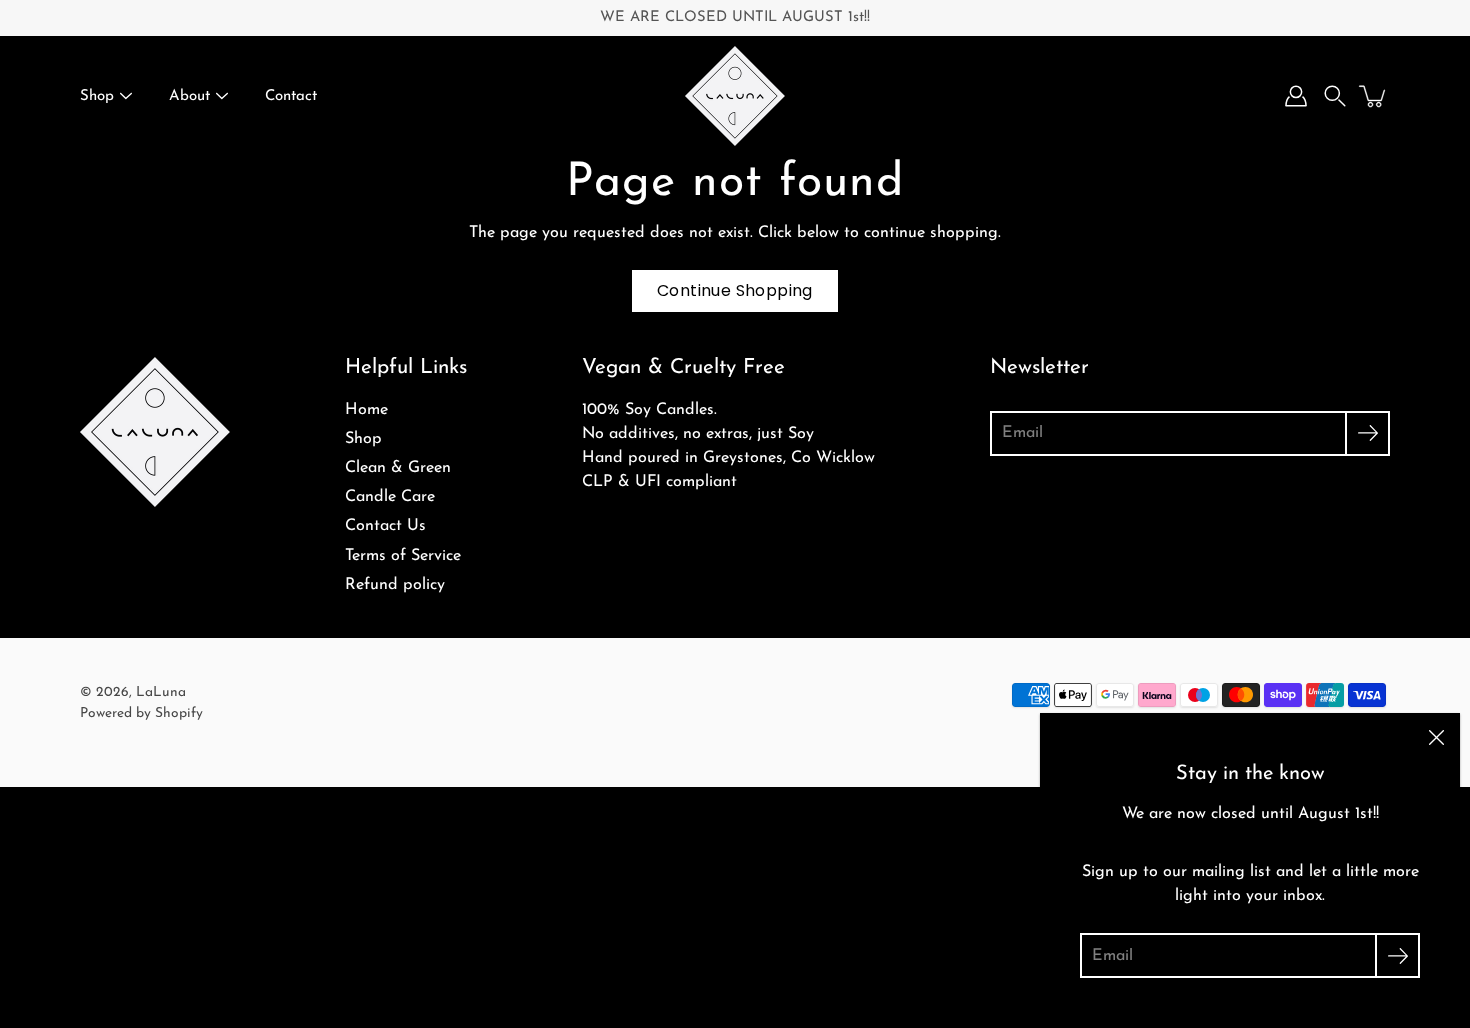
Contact (291, 96)
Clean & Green (398, 468)
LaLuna (161, 692)
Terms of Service (403, 556)
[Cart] (1374, 96)
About (189, 96)
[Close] (1436, 737)
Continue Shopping (735, 290)
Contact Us (385, 526)
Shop (97, 96)
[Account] (1296, 96)
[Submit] (1367, 433)
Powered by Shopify (141, 713)
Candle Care (390, 497)
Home (366, 410)
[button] (1335, 96)
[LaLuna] (735, 96)
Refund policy (395, 585)
